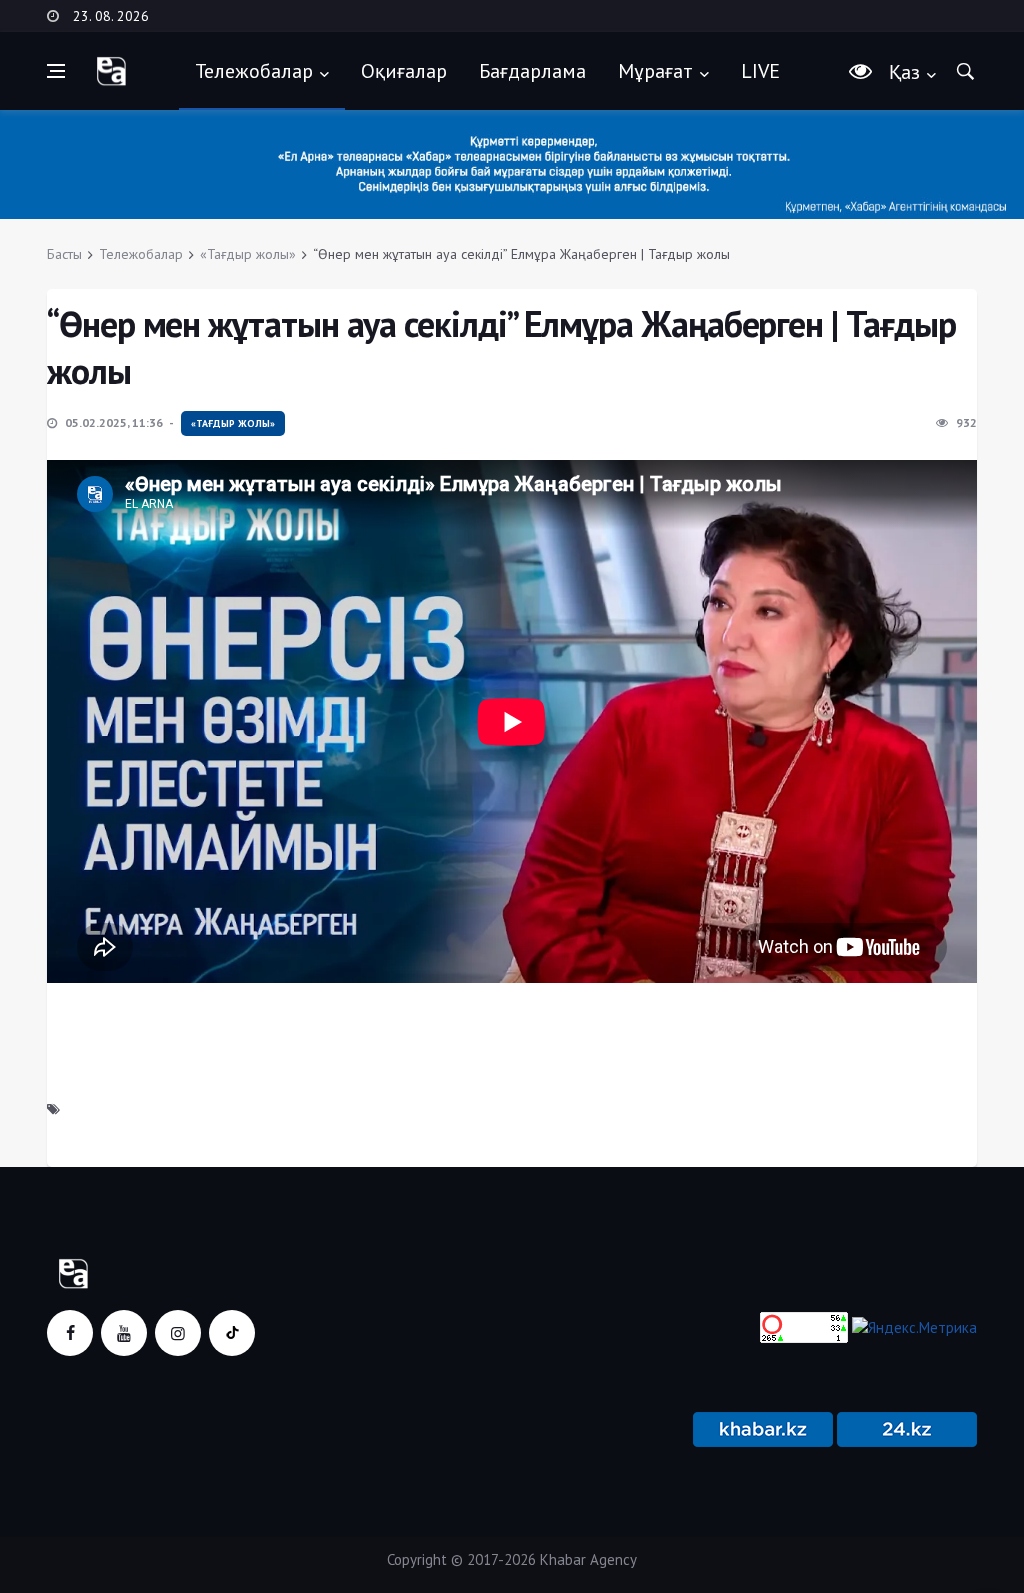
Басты (64, 254)
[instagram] (178, 1333)
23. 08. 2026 (111, 16)
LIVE (760, 71)
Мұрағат (655, 71)
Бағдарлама (532, 71)
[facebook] (70, 1333)
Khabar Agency (588, 1559)
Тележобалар (254, 71)
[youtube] (124, 1333)
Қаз (904, 72)
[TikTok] (232, 1333)
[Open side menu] (56, 71)
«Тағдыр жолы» (248, 254)
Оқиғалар (404, 71)
